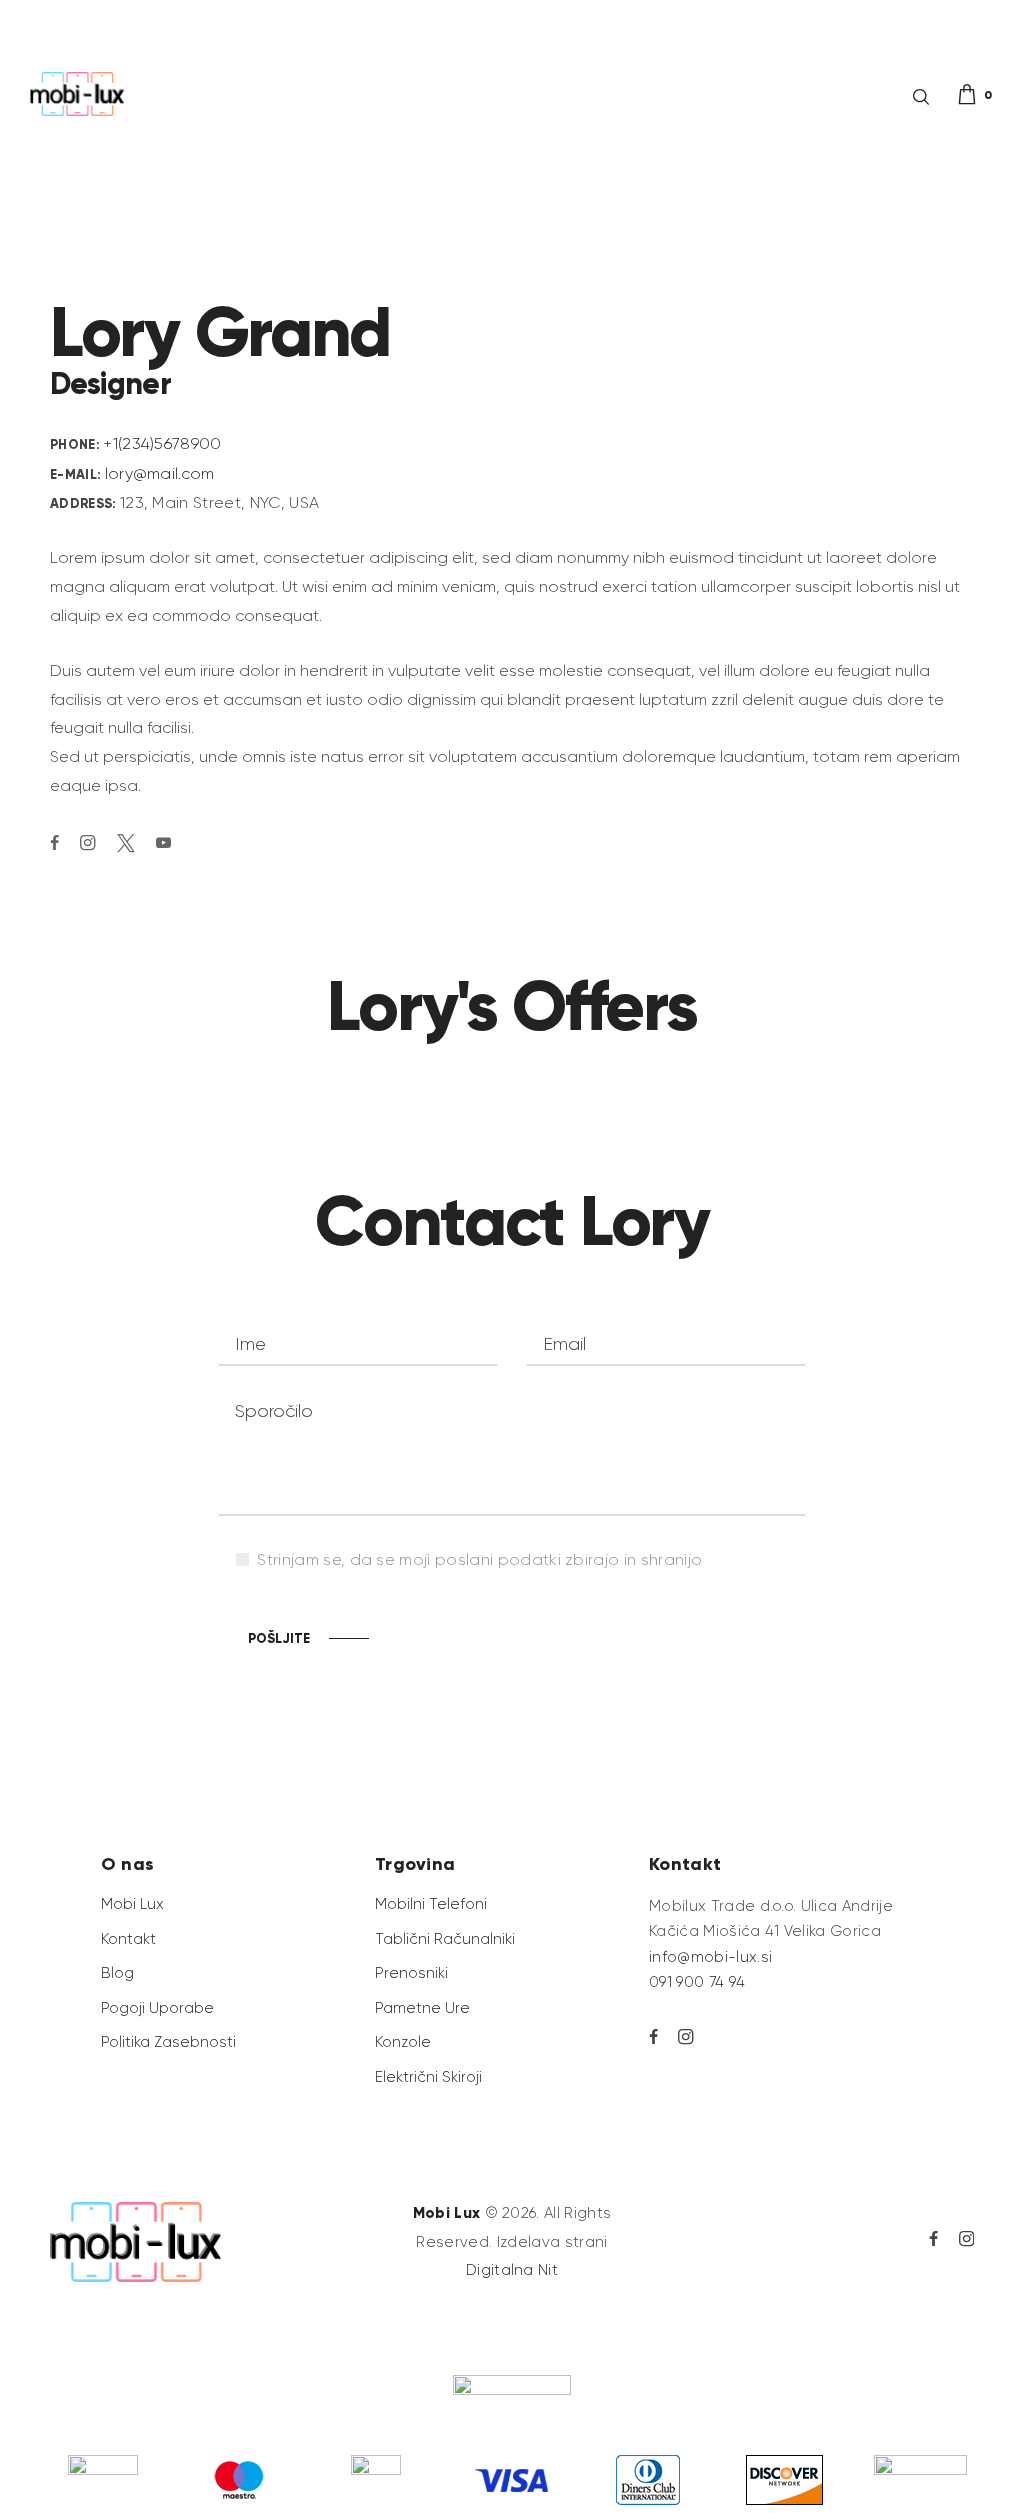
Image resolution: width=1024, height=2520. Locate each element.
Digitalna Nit (512, 2270)
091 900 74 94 (697, 1982)
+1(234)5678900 (162, 443)
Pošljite (279, 1638)
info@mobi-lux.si (710, 1957)
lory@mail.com (160, 473)
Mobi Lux (447, 2212)
